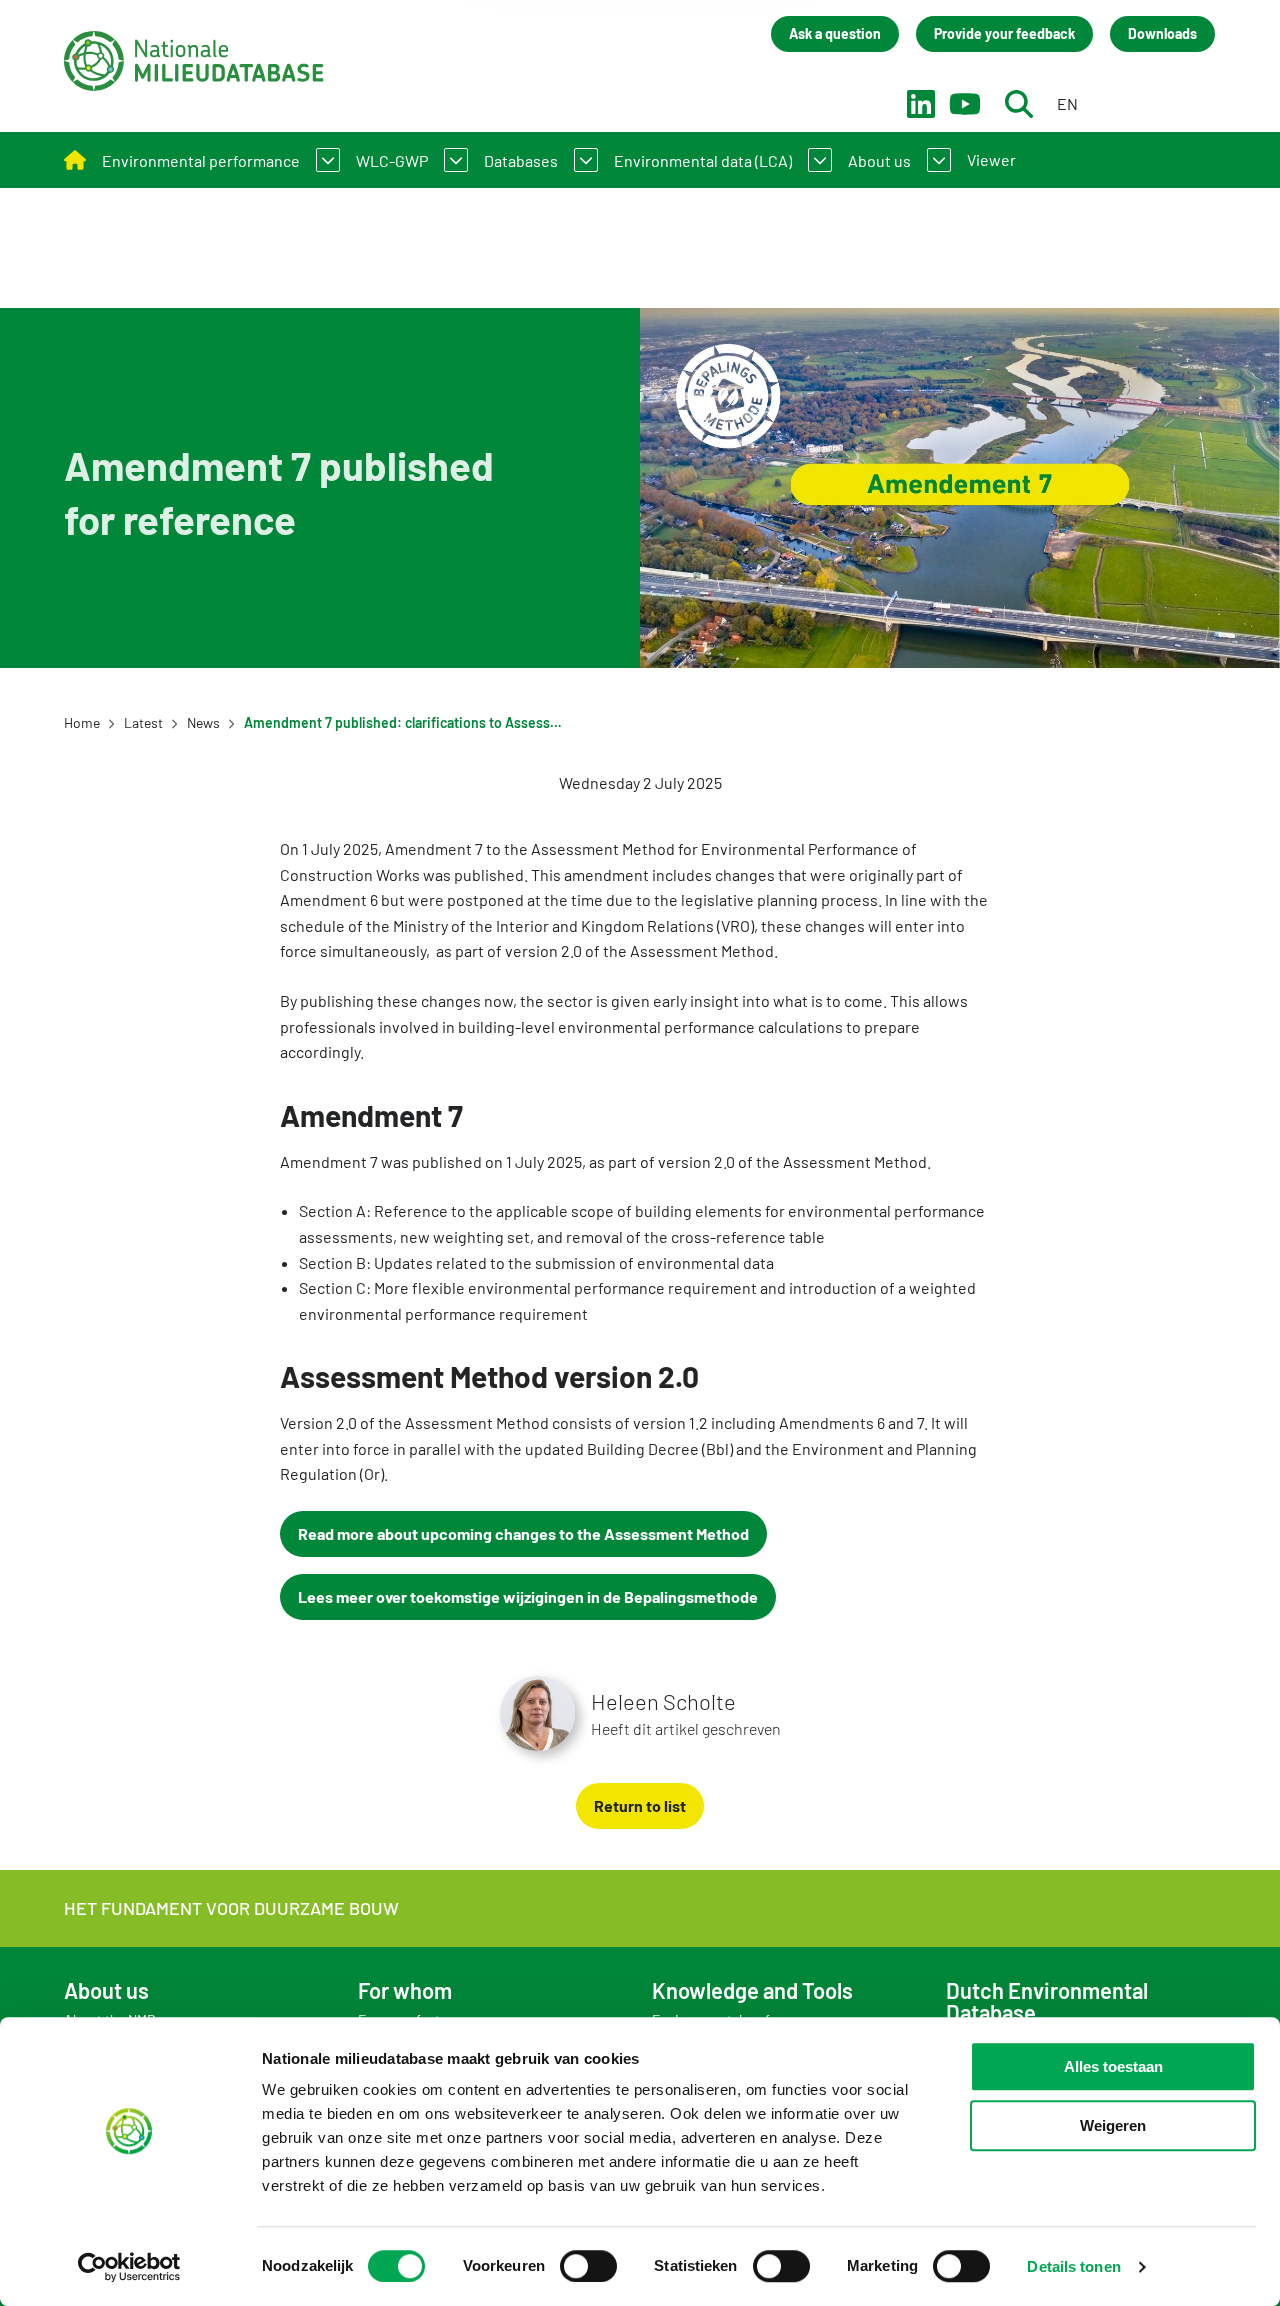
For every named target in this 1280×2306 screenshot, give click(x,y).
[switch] (588, 2266)
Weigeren (1113, 2125)
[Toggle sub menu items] (328, 160)
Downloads (1162, 33)
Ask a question (835, 33)
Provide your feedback (1004, 33)
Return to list (640, 1805)
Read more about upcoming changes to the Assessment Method (523, 1533)
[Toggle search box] (1019, 104)
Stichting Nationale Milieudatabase (194, 61)
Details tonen (1073, 2266)
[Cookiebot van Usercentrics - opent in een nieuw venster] (129, 2267)
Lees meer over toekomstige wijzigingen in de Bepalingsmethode (528, 1596)
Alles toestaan (1113, 2066)
